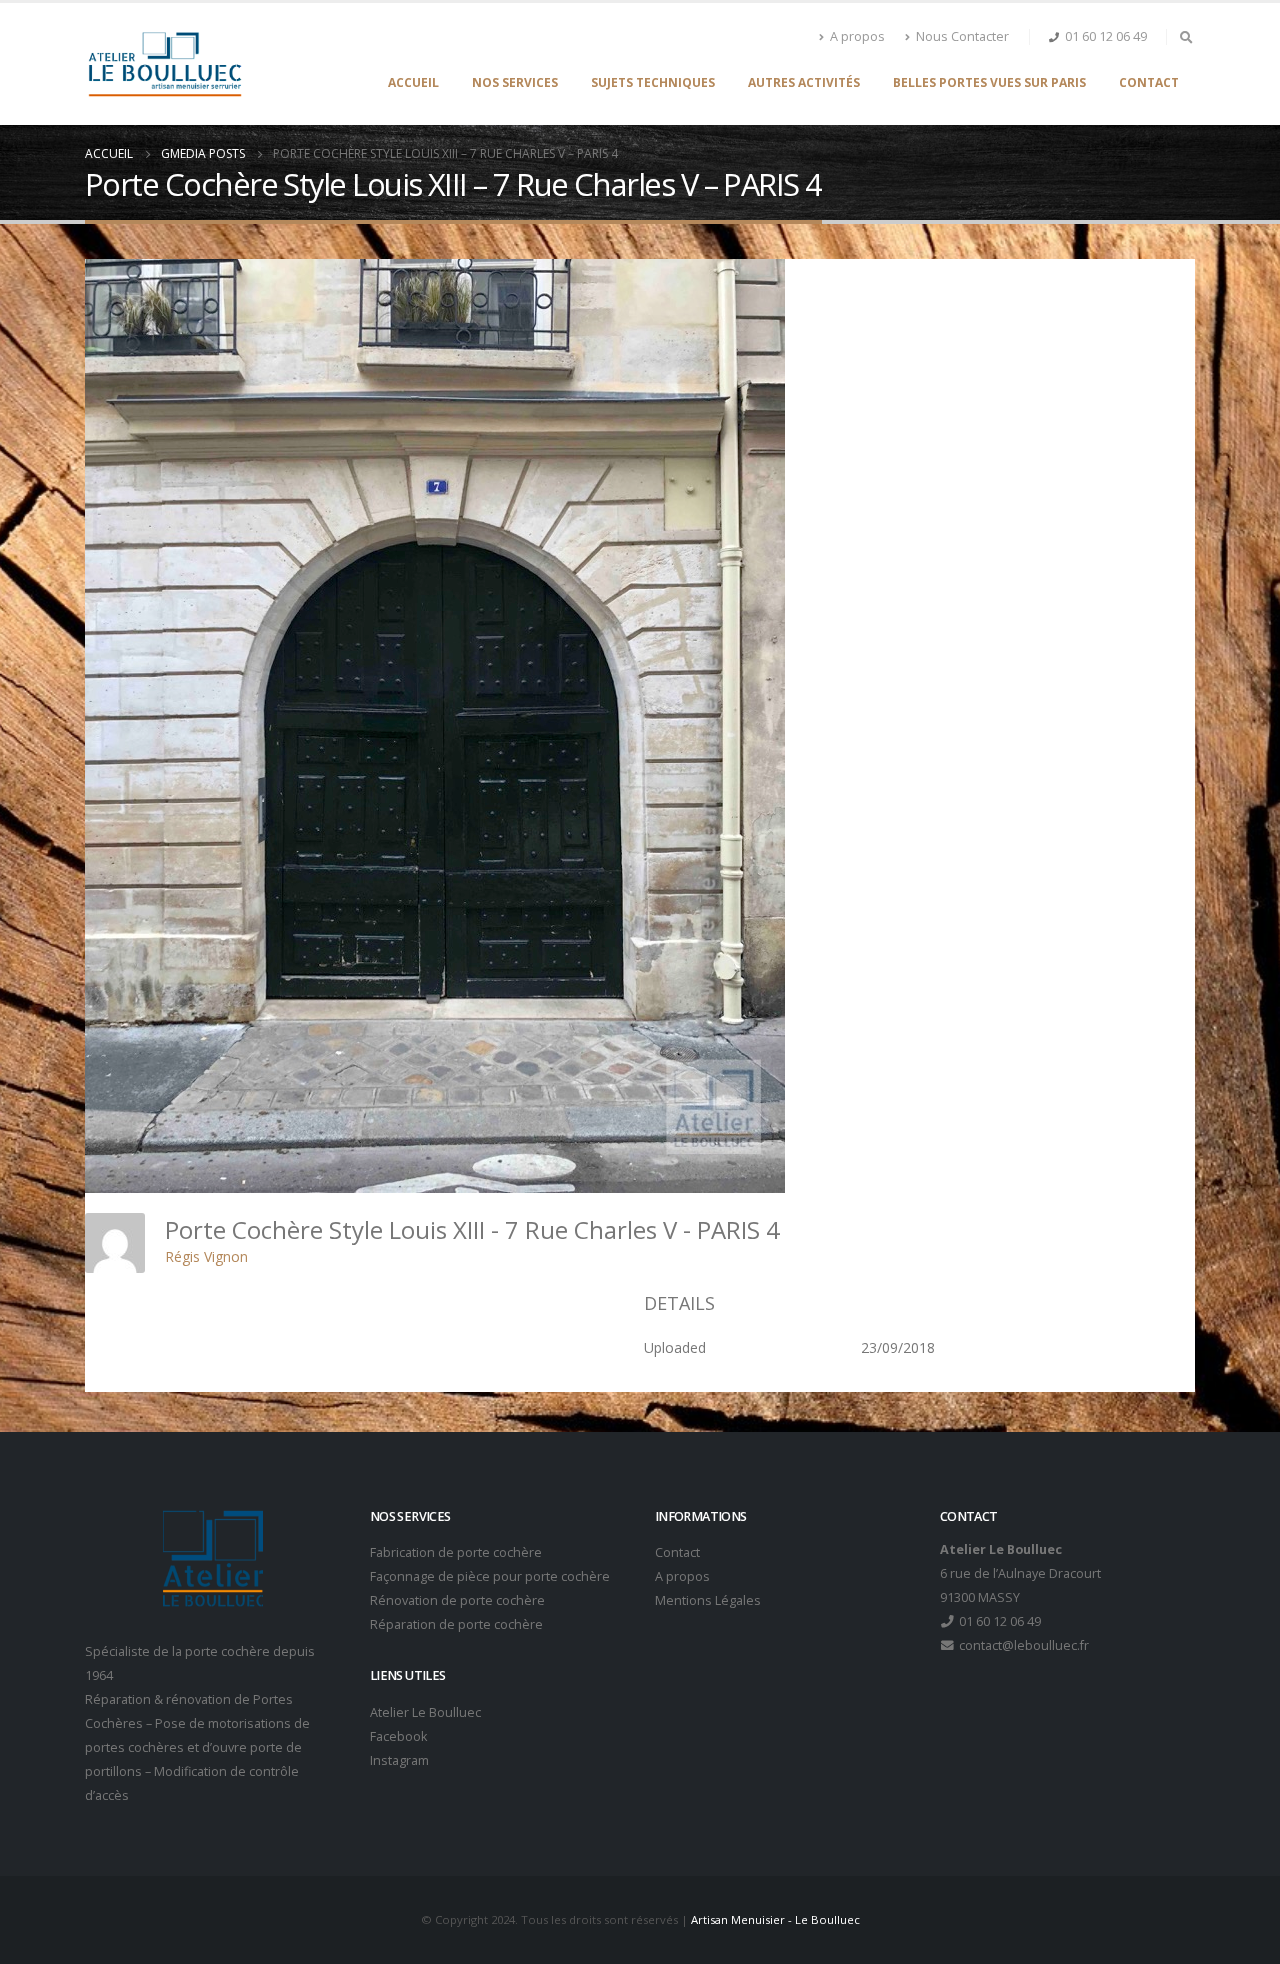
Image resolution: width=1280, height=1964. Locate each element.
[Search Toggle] (1186, 37)
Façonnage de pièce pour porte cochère (490, 1576)
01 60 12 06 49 (1106, 36)
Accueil (413, 82)
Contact (1149, 82)
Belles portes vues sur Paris (989, 82)
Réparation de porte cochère (456, 1624)
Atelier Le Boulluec (425, 1712)
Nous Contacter (962, 36)
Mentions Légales (708, 1600)
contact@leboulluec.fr (1022, 1645)
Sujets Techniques (653, 82)
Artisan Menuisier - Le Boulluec (775, 1919)
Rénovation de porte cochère (457, 1600)
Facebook (398, 1736)
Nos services (515, 82)
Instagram (399, 1760)
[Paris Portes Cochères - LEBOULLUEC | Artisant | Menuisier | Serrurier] (164, 64)
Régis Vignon (206, 1256)
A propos (857, 36)
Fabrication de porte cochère (456, 1552)
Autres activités (804, 82)
